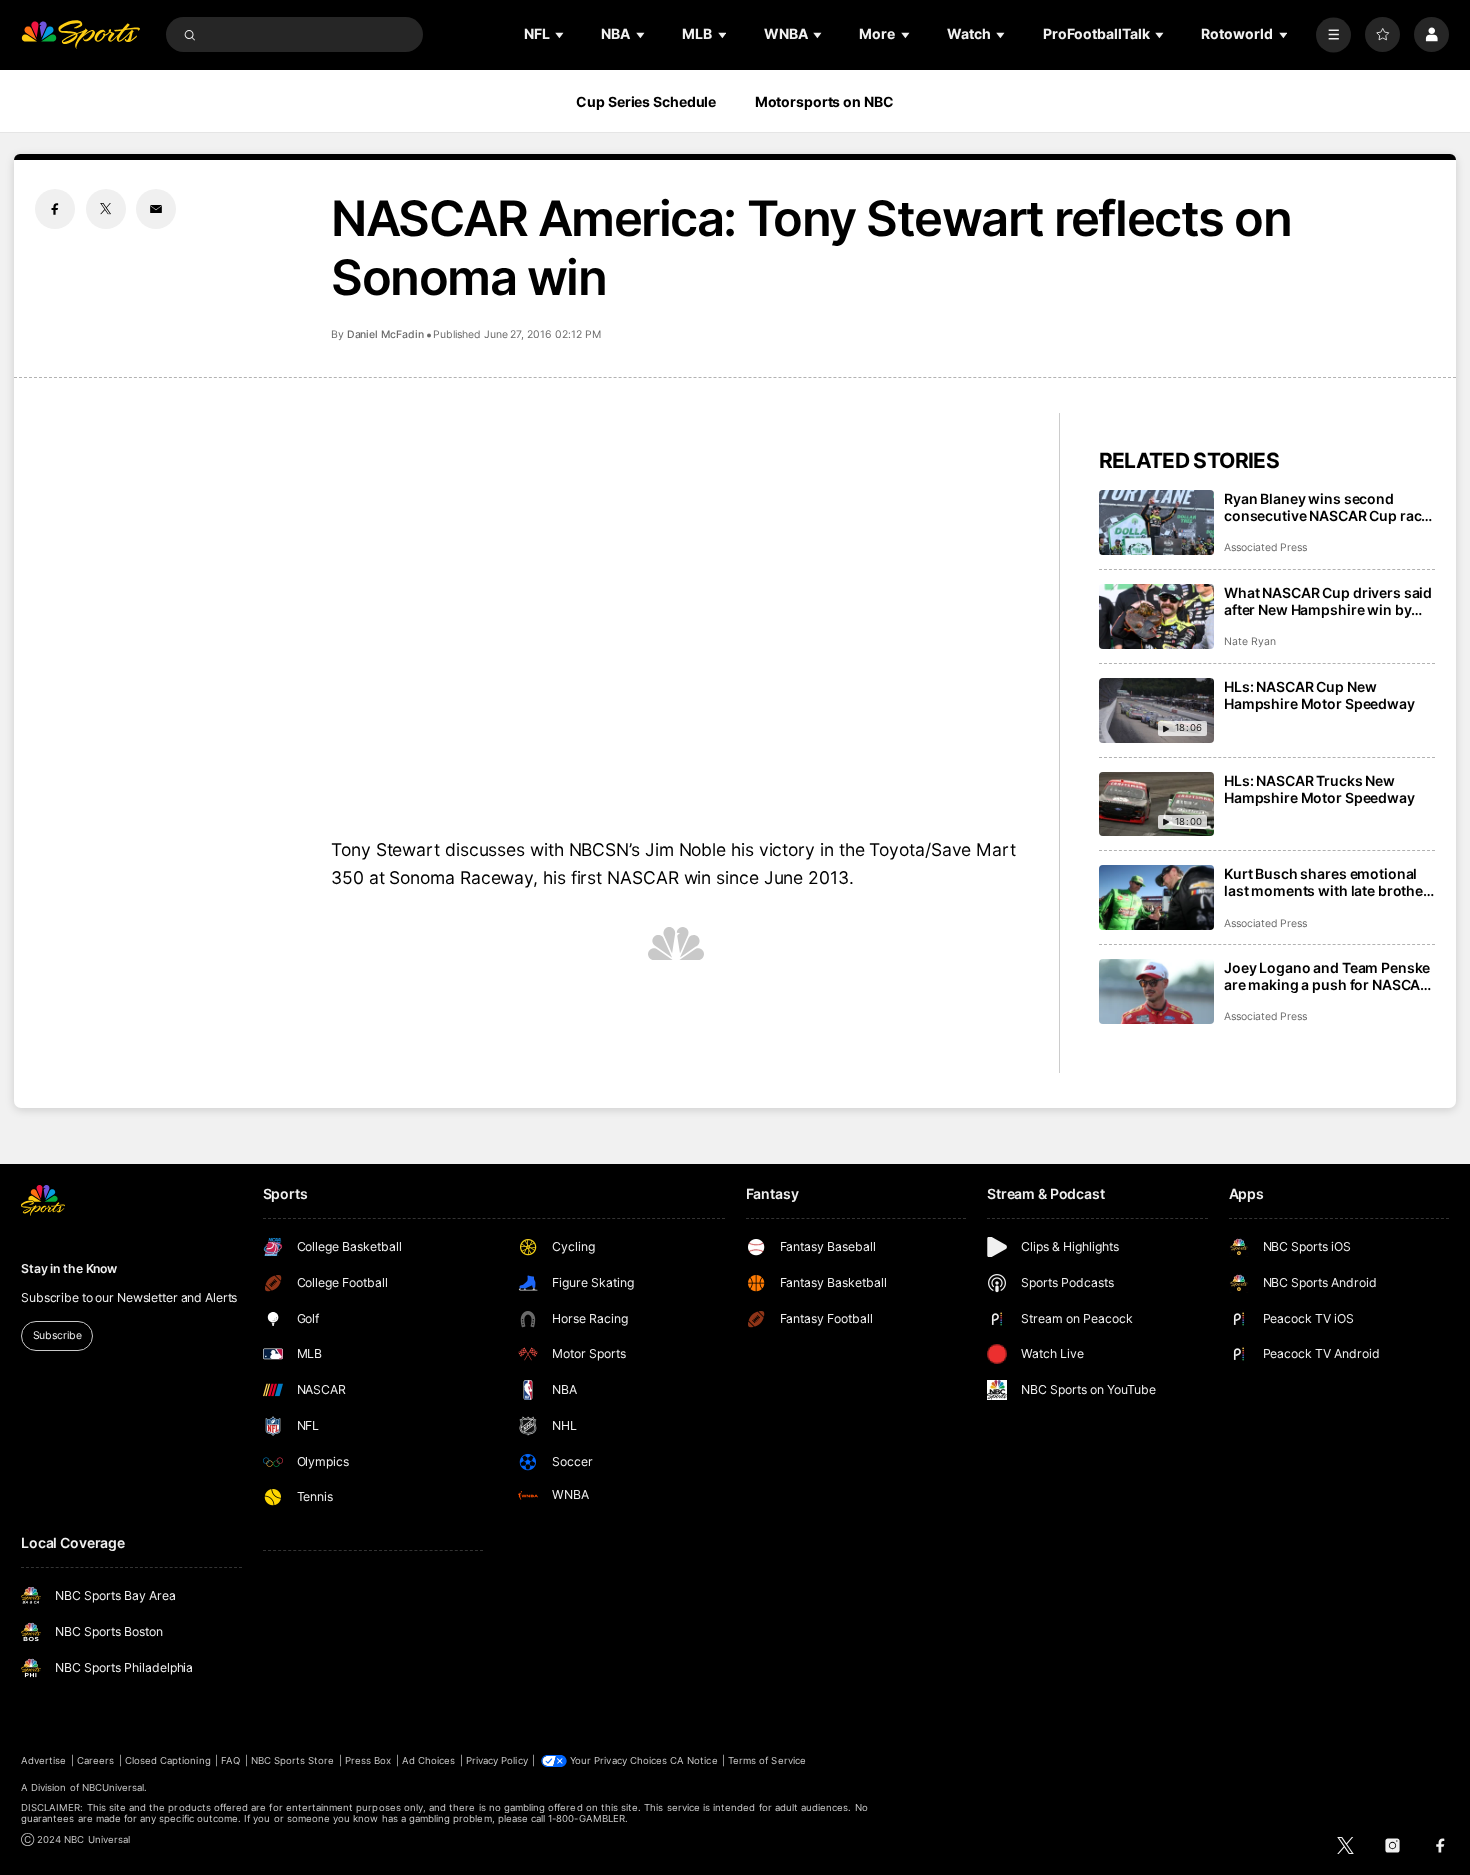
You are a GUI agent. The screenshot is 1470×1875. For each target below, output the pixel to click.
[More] (1333, 34)
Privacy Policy (497, 1760)
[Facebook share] (55, 209)
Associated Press (1265, 547)
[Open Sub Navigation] (561, 34)
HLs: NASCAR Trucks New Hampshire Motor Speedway (1319, 789)
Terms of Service (767, 1760)
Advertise (43, 1760)
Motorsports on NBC (824, 101)
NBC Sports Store (293, 1760)
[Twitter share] (106, 209)
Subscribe (57, 1335)
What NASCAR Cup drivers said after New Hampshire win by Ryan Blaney (1328, 601)
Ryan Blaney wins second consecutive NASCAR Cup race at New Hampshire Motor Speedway (1326, 507)
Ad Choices (428, 1760)
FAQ (230, 1760)
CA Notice (693, 1760)
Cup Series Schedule (646, 101)
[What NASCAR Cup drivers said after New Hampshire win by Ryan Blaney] (1156, 616)
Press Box (368, 1760)
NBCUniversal (113, 1787)
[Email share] (156, 209)
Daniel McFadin (385, 334)
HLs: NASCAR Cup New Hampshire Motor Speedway (1319, 695)
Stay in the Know (69, 1268)
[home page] (80, 34)
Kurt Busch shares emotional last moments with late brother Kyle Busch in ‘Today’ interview (1326, 882)
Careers (95, 1760)
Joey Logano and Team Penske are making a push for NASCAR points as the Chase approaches (1327, 976)
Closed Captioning (168, 1760)
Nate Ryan (1250, 641)
